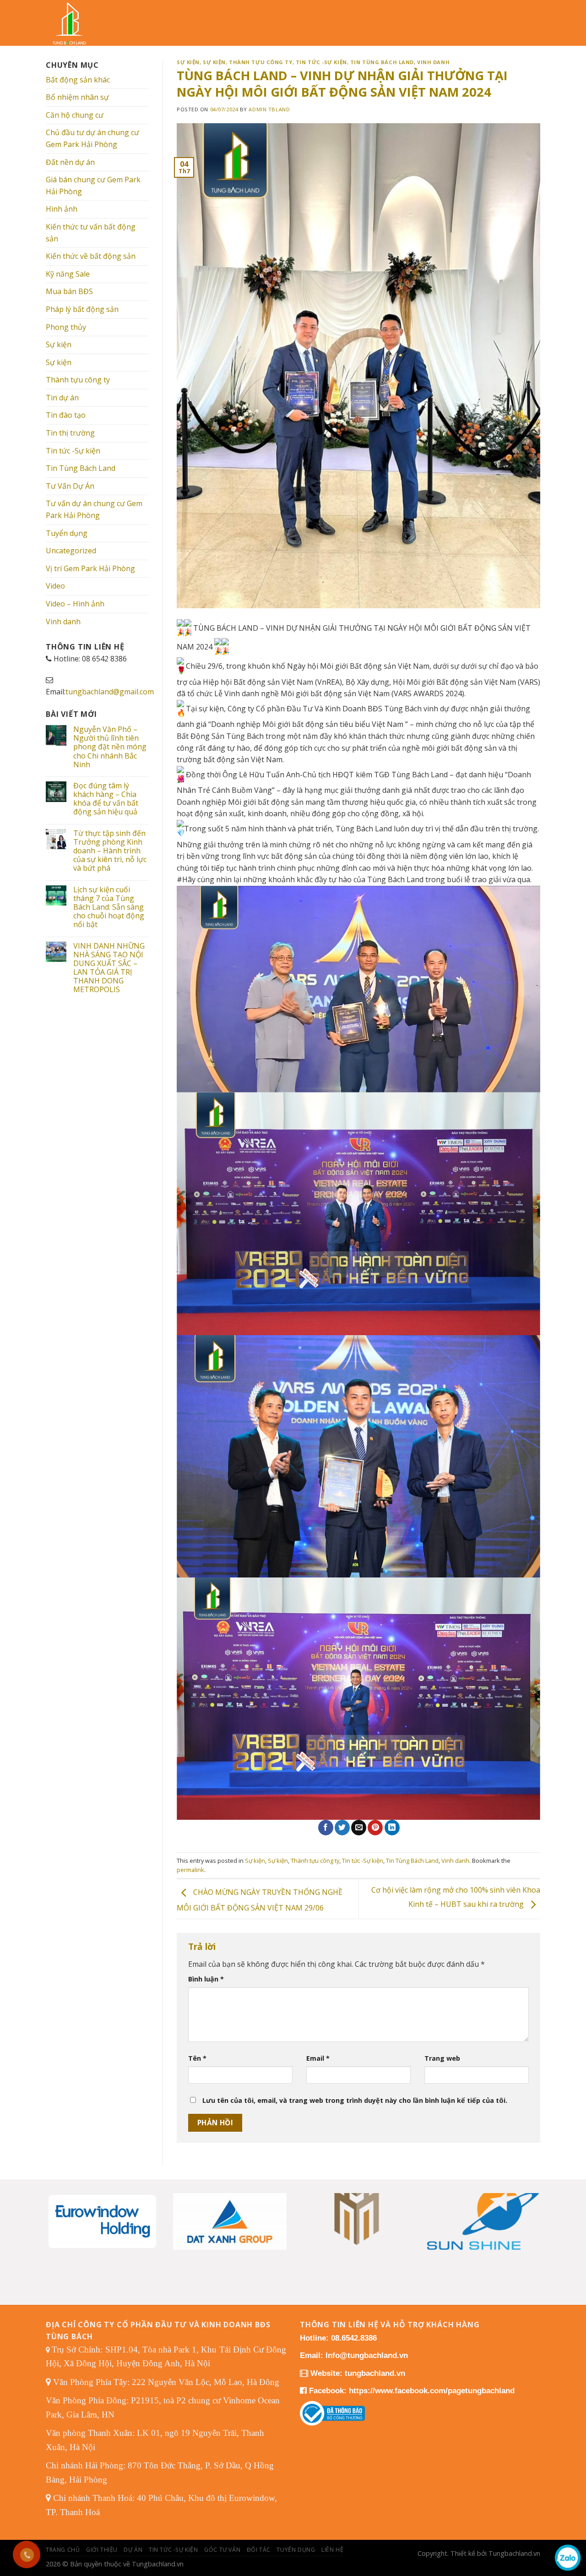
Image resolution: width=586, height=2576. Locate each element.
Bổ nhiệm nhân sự (77, 97)
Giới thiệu (102, 2550)
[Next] (526, 2210)
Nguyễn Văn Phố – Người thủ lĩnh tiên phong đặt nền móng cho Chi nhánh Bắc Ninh (110, 747)
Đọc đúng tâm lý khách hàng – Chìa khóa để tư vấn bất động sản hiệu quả (106, 799)
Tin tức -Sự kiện (73, 451)
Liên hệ (332, 2550)
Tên (197, 2058)
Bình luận (206, 1979)
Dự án (133, 2550)
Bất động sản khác (78, 80)
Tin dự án (62, 398)
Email (318, 2058)
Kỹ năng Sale (68, 274)
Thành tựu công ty (78, 380)
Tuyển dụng (67, 533)
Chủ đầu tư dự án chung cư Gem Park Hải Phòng (92, 138)
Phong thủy (66, 327)
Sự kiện (59, 344)
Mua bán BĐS (69, 291)
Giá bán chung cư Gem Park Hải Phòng (93, 186)
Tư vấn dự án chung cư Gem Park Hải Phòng (94, 509)
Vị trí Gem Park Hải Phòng (90, 568)
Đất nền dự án (70, 162)
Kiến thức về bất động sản (91, 256)
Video (55, 586)
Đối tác (259, 2550)
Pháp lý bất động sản (82, 309)
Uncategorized (71, 551)
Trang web (442, 2058)
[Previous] (60, 2210)
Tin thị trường (70, 433)
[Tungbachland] (76, 23)
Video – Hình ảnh (75, 604)
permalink (190, 1870)
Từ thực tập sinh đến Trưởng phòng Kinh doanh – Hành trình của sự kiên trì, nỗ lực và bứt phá (110, 851)
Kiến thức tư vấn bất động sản (91, 233)
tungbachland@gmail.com (110, 692)
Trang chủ (63, 2550)
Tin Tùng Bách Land (81, 468)
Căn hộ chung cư (75, 115)
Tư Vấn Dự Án (70, 486)
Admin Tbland (269, 109)
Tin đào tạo (66, 415)
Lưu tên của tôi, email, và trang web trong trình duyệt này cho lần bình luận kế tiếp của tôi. (355, 2100)
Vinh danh (63, 622)
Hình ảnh (62, 209)
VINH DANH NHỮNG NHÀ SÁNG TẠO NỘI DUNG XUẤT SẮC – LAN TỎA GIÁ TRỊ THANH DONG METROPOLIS (109, 968)
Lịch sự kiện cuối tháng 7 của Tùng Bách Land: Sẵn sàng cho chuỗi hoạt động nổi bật (109, 907)
